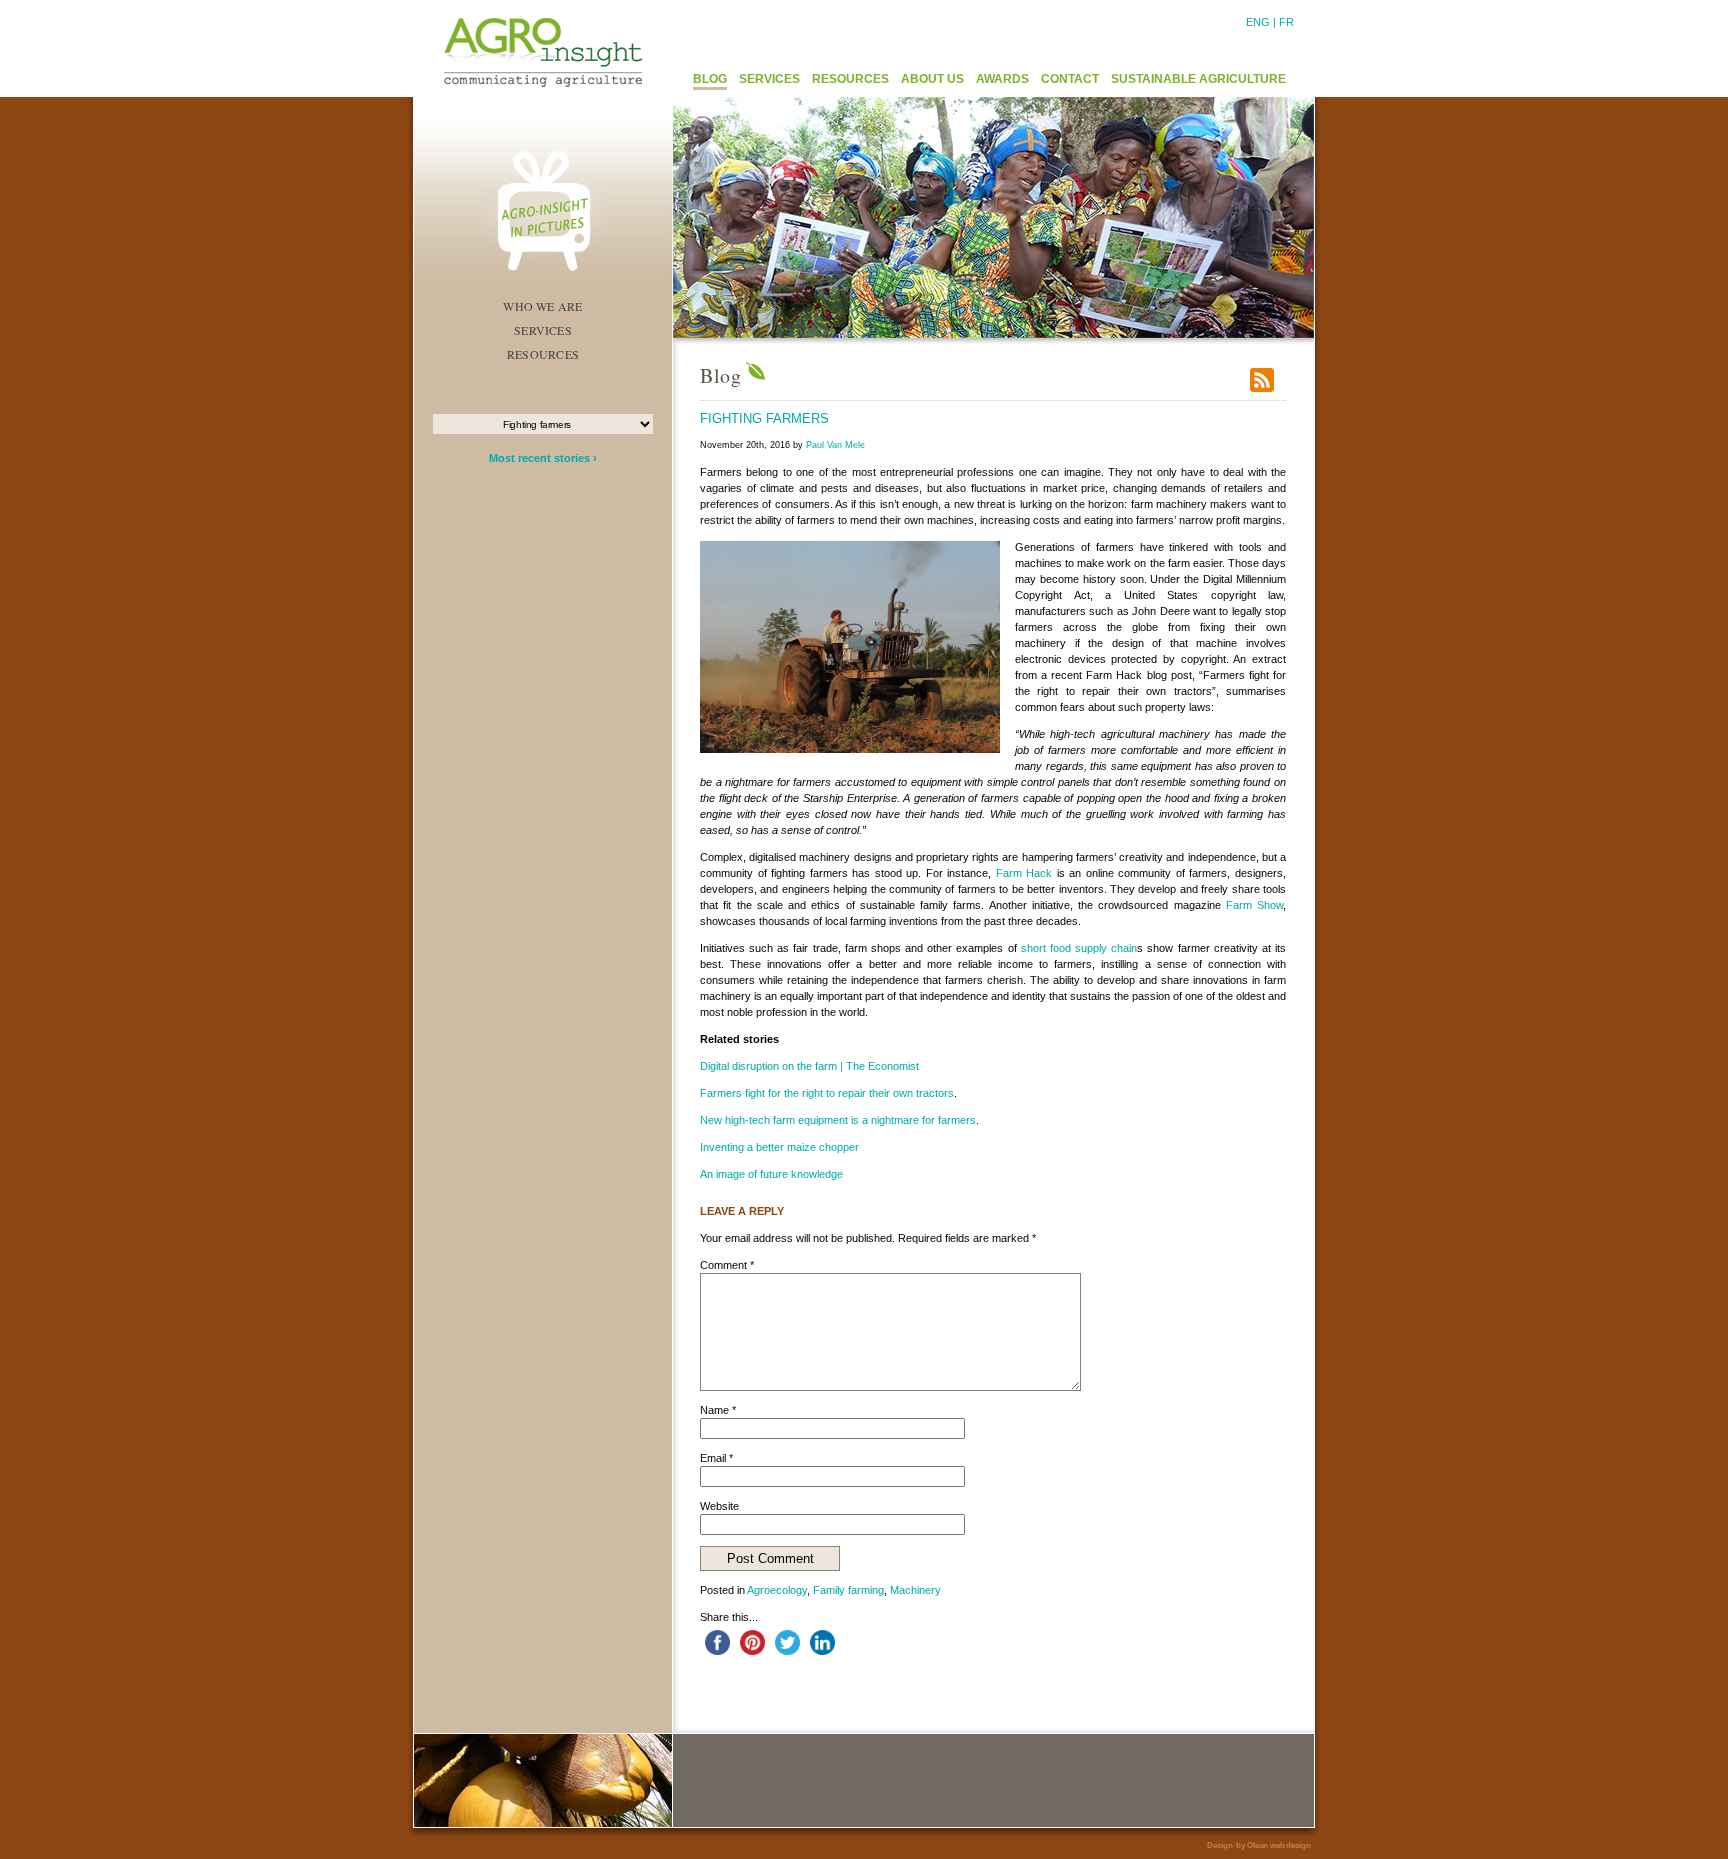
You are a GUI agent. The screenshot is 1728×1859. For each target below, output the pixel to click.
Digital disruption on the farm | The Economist (809, 1066)
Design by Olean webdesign (1259, 1845)
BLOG (710, 79)
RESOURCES (850, 79)
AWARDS (1002, 79)
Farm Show (1254, 905)
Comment (727, 1265)
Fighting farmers (764, 418)
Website (719, 1506)
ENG (1258, 22)
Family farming (848, 1590)
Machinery (915, 1590)
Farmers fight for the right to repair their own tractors (827, 1093)
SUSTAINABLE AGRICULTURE (1198, 79)
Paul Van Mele (835, 445)
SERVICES (769, 79)
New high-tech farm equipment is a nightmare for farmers (838, 1120)
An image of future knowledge (771, 1174)
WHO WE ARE (542, 306)
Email (716, 1458)
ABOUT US (932, 79)
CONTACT (1070, 79)
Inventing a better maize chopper (779, 1147)
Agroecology (777, 1590)
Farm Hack (1024, 873)
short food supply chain (1079, 948)
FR (1286, 22)
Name (718, 1410)
